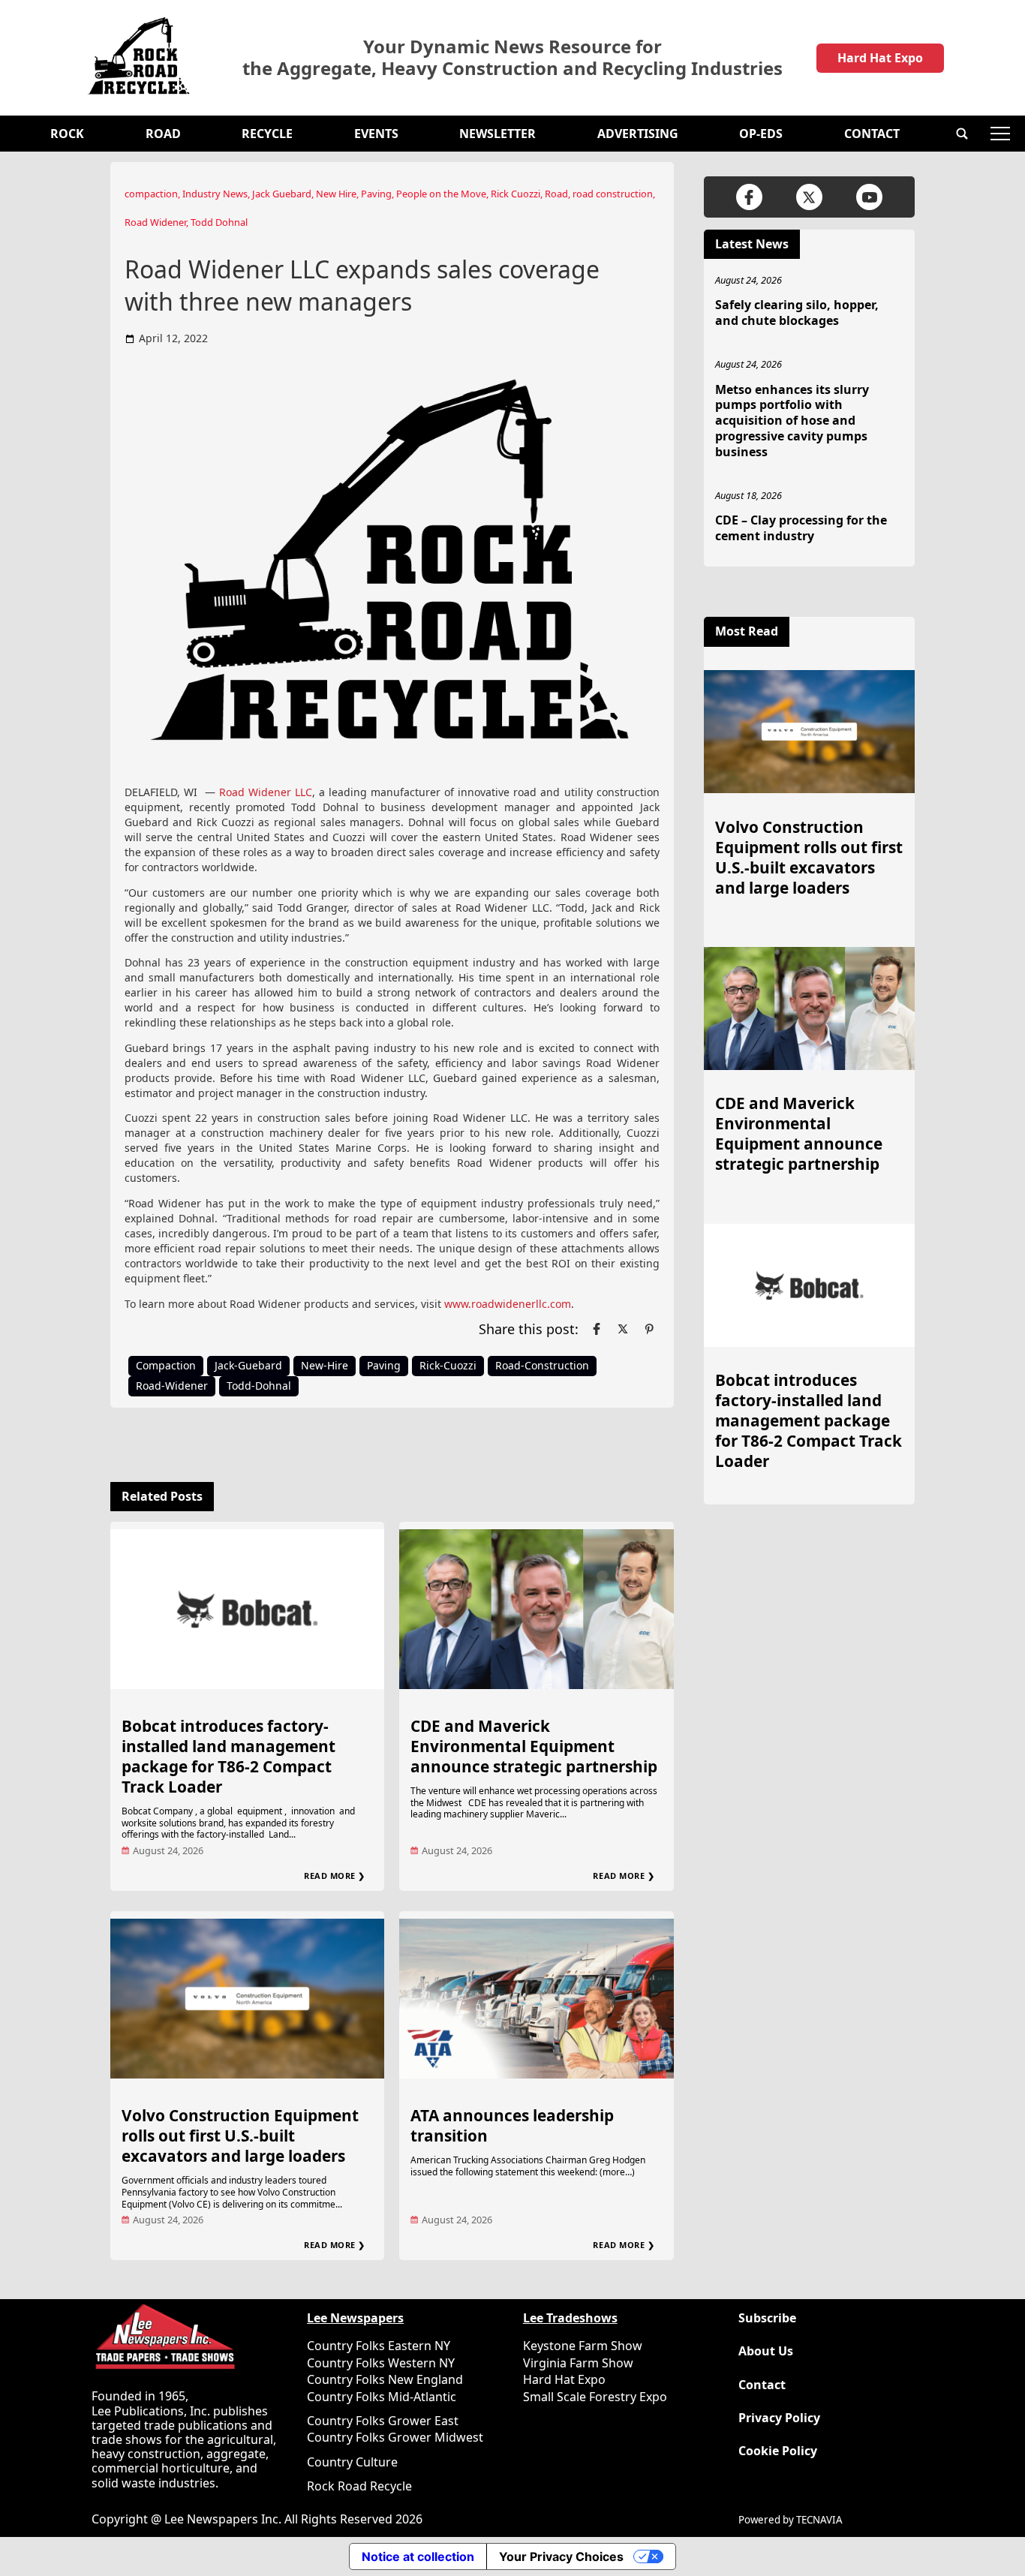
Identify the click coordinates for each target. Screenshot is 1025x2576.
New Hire (336, 194)
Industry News (215, 194)
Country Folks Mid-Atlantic (382, 2397)
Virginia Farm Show (578, 2363)
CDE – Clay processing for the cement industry (801, 528)
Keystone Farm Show (583, 2346)
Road (163, 134)
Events (376, 134)
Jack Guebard (282, 194)
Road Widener (155, 222)
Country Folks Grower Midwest (395, 2437)
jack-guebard (248, 1365)
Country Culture (352, 2462)
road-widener (172, 1386)
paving (384, 1365)
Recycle (267, 134)
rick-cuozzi (448, 1365)
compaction (151, 194)
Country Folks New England (385, 2379)
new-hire (325, 1365)
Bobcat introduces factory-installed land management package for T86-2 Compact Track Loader (228, 1756)
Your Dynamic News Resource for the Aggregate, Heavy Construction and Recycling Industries (512, 58)
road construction (613, 194)
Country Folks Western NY (381, 2363)
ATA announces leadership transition (512, 2125)
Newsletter (497, 134)
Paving (376, 194)
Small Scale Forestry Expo (595, 2397)
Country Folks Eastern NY (379, 2346)
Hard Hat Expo (880, 58)
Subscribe (767, 2318)
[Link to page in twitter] (623, 1329)
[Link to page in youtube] (869, 197)
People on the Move (441, 194)
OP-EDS (761, 134)
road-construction (542, 1365)
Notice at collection (418, 2556)
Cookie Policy (778, 2451)
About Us (766, 2351)
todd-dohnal (259, 1386)
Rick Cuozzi (516, 194)
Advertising (638, 134)
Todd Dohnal (219, 222)
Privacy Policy (779, 2418)
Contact (872, 134)
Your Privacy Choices (561, 2556)
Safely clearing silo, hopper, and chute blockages (797, 313)
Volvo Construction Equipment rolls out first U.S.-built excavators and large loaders (240, 2136)
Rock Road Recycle (359, 2486)
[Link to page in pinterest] (649, 1329)
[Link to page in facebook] (597, 1329)
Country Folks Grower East (383, 2421)
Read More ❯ (335, 1876)
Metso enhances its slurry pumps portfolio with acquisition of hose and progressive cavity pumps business (792, 421)
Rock (67, 134)
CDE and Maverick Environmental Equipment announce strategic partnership (534, 1746)
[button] (962, 134)
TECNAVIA (819, 2520)
